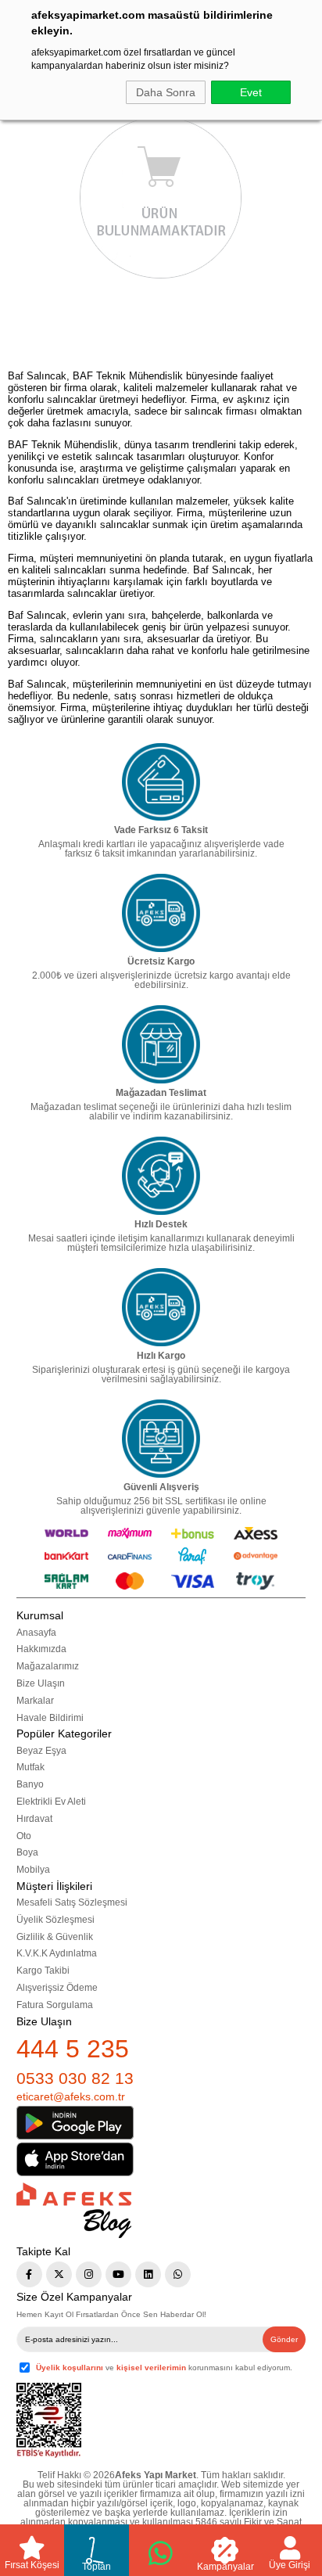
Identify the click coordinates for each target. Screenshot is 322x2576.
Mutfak (30, 1767)
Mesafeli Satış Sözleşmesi (72, 1902)
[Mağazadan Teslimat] (161, 1044)
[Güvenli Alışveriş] (161, 1439)
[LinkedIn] (148, 2274)
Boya (27, 1852)
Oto (24, 1836)
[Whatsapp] (178, 2274)
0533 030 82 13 (75, 2078)
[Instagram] (89, 2274)
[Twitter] (59, 2274)
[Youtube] (118, 2274)
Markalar (35, 1701)
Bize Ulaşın (41, 1683)
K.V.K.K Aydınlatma (57, 1953)
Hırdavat (34, 1819)
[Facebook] (29, 2274)
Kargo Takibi (43, 1971)
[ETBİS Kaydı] (49, 2421)
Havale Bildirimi (50, 1718)
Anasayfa (36, 1633)
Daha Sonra (166, 92)
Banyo (30, 1784)
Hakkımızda (41, 1649)
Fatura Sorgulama (55, 2005)
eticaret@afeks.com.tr (71, 2096)
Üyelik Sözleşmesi (55, 1920)
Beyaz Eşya (41, 1751)
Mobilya (33, 1870)
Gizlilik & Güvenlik (55, 1937)
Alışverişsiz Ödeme (57, 1988)
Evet (251, 92)
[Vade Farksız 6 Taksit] (161, 782)
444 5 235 (73, 2049)
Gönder (284, 2339)
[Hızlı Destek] (161, 1176)
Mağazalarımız (48, 1666)
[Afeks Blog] (74, 2210)
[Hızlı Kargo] (161, 1307)
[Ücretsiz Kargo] (161, 913)
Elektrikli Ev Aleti (51, 1802)
